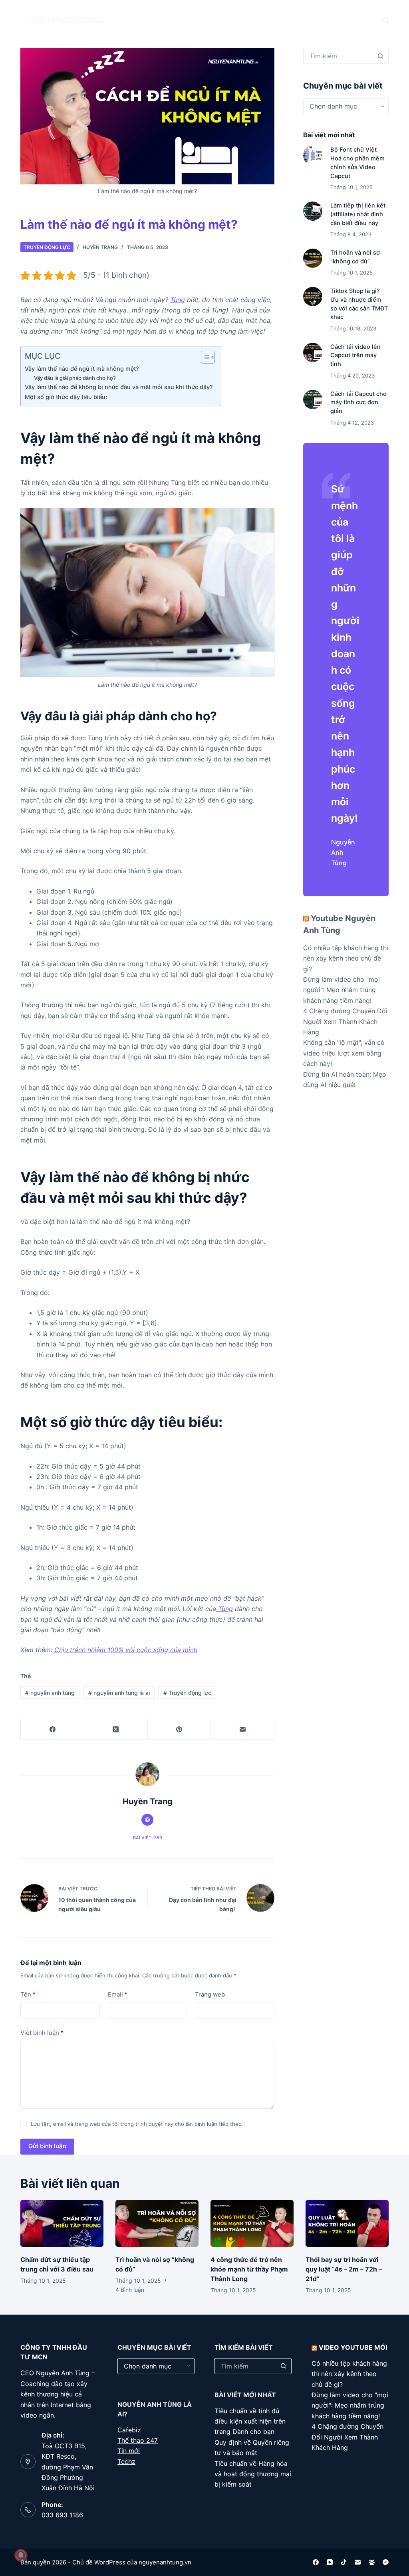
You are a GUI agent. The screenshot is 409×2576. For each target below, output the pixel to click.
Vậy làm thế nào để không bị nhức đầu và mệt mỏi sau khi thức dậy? (119, 387)
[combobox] (338, 56)
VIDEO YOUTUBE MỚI (353, 2347)
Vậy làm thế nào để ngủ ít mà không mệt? (83, 369)
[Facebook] (53, 1729)
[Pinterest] (180, 1729)
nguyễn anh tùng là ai (119, 1693)
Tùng (178, 300)
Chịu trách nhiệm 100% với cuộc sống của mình (126, 1650)
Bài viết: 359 (148, 1838)
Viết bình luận (42, 2033)
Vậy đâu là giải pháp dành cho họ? (75, 378)
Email (118, 1994)
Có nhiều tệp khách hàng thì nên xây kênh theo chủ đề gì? (346, 958)
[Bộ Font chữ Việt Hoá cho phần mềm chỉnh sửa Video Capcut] (313, 155)
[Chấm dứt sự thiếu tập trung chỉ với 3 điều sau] (62, 2223)
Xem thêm (248, 20)
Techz (126, 2461)
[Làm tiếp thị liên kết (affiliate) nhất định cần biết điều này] (313, 211)
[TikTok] (344, 2562)
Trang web (210, 1994)
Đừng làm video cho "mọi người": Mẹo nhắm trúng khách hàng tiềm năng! (341, 990)
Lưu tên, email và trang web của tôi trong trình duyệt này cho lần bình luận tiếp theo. (137, 2124)
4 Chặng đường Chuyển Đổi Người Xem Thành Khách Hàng (345, 1021)
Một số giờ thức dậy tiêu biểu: (67, 397)
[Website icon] (147, 1820)
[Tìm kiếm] (386, 20)
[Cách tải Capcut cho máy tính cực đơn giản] (313, 399)
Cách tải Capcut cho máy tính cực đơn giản (358, 403)
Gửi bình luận (47, 2146)
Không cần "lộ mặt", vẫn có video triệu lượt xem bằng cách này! (344, 1053)
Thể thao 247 (138, 2440)
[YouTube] (330, 2562)
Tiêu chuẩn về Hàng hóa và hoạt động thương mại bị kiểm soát (253, 2474)
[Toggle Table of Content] (204, 357)
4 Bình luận (130, 2290)
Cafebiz (129, 2430)
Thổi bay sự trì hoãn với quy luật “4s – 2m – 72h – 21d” (344, 2269)
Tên (28, 1994)
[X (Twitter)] (116, 1729)
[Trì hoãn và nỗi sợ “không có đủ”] (313, 258)
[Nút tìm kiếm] (381, 56)
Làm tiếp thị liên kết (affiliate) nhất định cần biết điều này (358, 214)
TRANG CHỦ (156, 20)
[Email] (243, 1729)
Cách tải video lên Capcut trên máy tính (355, 356)
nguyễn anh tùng (50, 1693)
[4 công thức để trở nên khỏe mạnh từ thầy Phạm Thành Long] (252, 2223)
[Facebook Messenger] (386, 2562)
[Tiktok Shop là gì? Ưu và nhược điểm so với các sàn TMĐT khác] (313, 297)
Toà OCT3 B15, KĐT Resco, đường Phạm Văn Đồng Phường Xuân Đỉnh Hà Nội (68, 2467)
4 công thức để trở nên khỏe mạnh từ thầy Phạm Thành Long (249, 2269)
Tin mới (129, 2451)
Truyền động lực (47, 247)
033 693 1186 (62, 2515)
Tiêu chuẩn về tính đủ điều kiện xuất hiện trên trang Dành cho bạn (250, 2421)
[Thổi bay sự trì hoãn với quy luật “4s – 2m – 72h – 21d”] (347, 2223)
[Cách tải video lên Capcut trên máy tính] (313, 352)
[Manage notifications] (21, 2555)
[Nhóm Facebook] (372, 2562)
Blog (199, 20)
